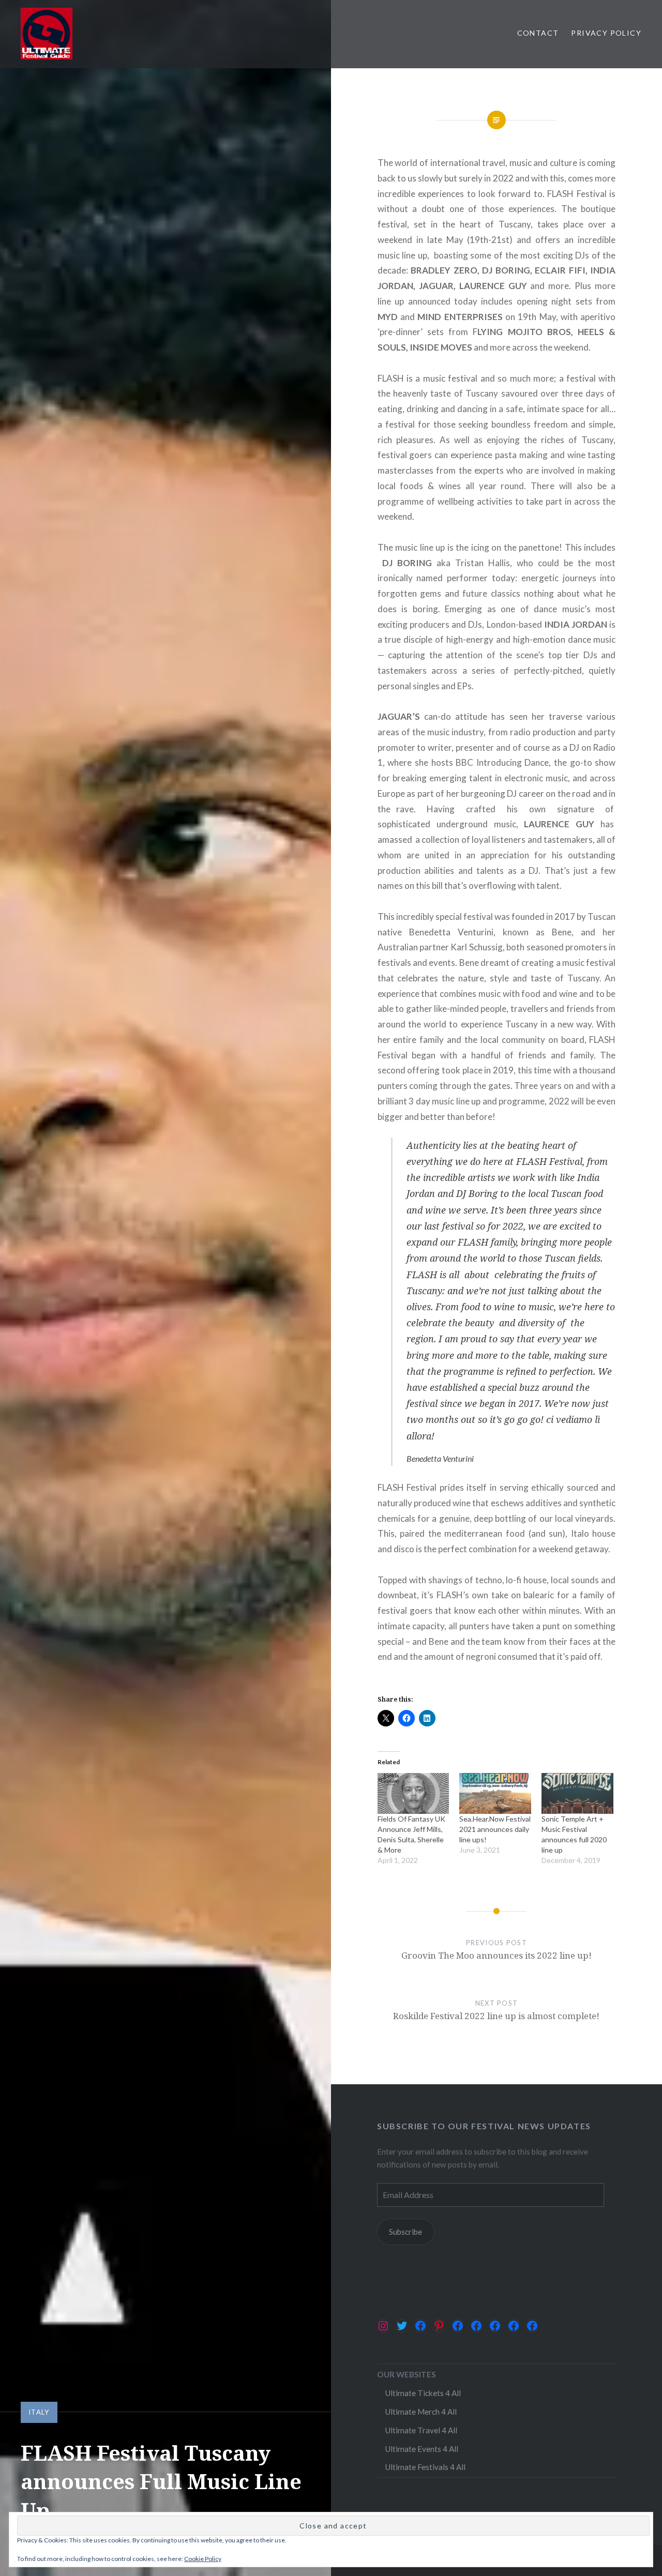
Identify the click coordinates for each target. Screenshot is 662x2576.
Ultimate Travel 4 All (421, 2430)
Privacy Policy (606, 33)
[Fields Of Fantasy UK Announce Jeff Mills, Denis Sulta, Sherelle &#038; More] (413, 1793)
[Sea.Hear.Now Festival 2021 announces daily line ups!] (495, 1793)
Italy (39, 2412)
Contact (538, 33)
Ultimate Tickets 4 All (423, 2393)
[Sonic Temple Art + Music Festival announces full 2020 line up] (577, 1793)
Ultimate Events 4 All (422, 2449)
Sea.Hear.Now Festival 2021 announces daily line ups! (495, 1829)
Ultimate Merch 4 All (421, 2412)
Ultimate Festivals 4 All (425, 2467)
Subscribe (405, 2232)
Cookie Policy (203, 2559)
